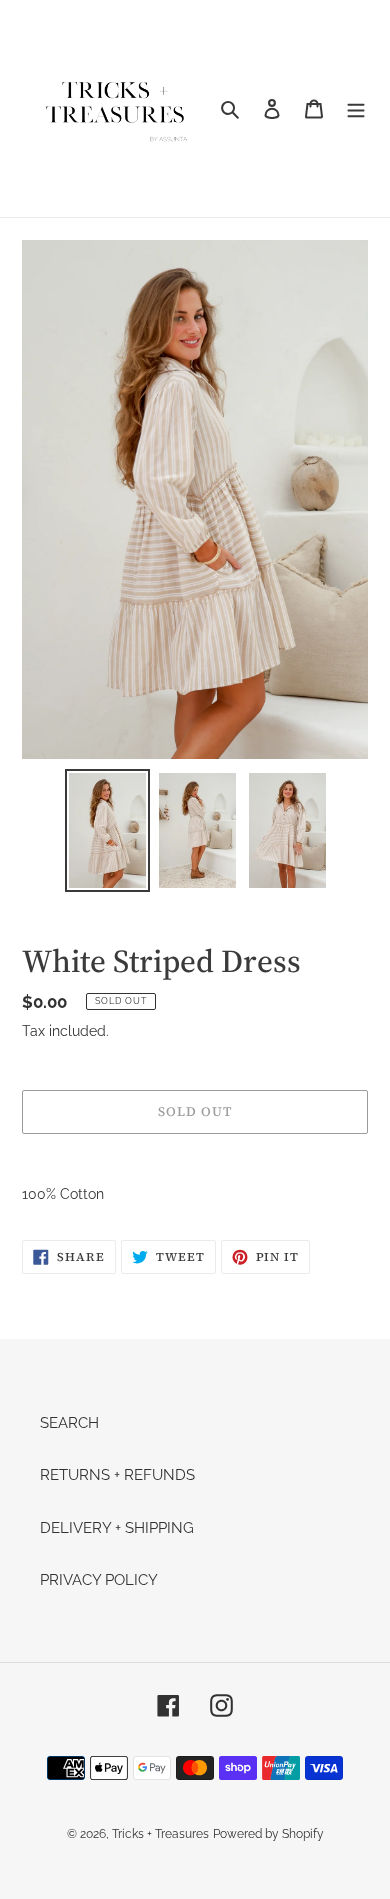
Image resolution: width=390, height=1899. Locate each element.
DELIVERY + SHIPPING (117, 1528)
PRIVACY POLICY (99, 1580)
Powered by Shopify (268, 1834)
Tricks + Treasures (160, 1834)
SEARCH (69, 1423)
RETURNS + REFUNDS (117, 1475)
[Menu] (356, 108)
